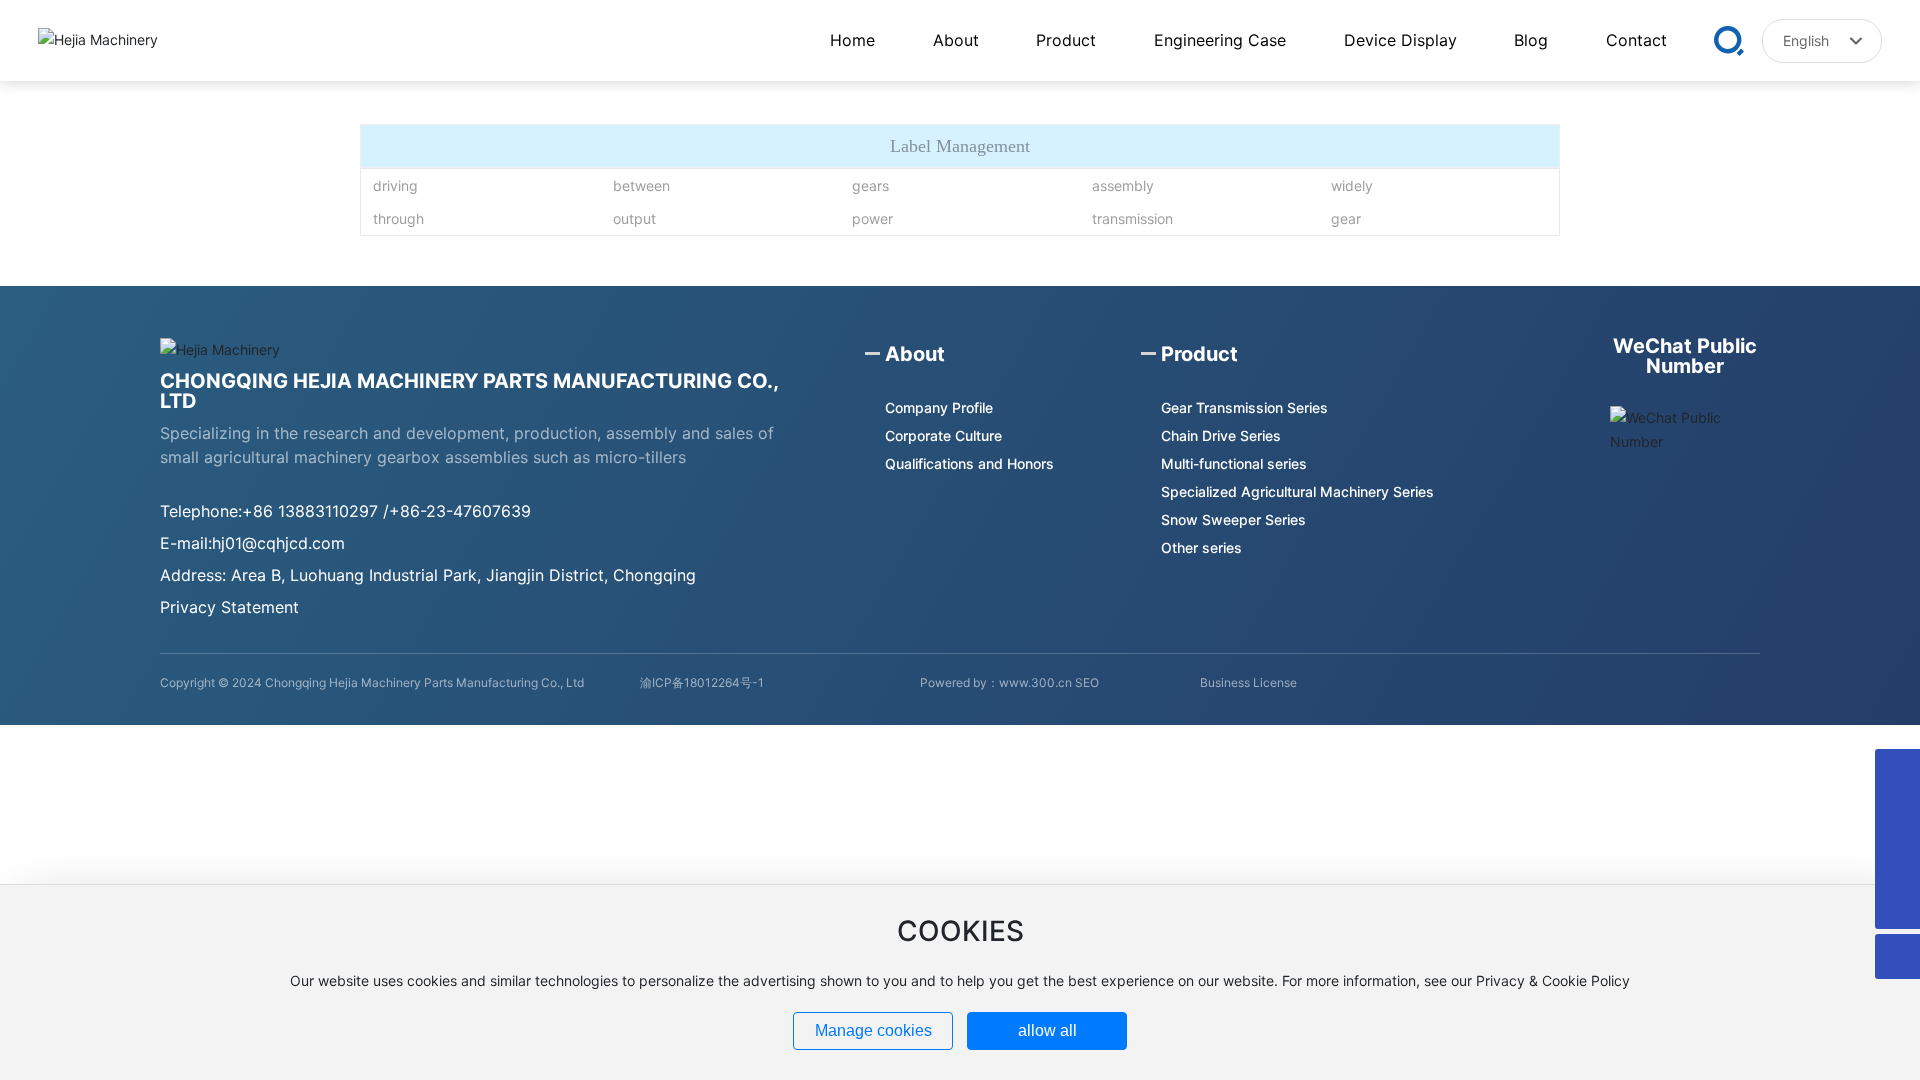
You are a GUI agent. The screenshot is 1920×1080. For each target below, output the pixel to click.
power (872, 218)
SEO (1087, 682)
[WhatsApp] (1897, 816)
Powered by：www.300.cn (996, 682)
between (641, 185)
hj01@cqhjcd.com (278, 543)
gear (1346, 218)
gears (870, 185)
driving (395, 185)
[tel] (1897, 861)
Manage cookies (873, 1030)
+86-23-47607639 (460, 511)
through (398, 218)
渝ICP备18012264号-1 (702, 682)
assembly (1123, 185)
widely (1352, 185)
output (634, 218)
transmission (1132, 218)
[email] (1897, 771)
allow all (1047, 1030)
